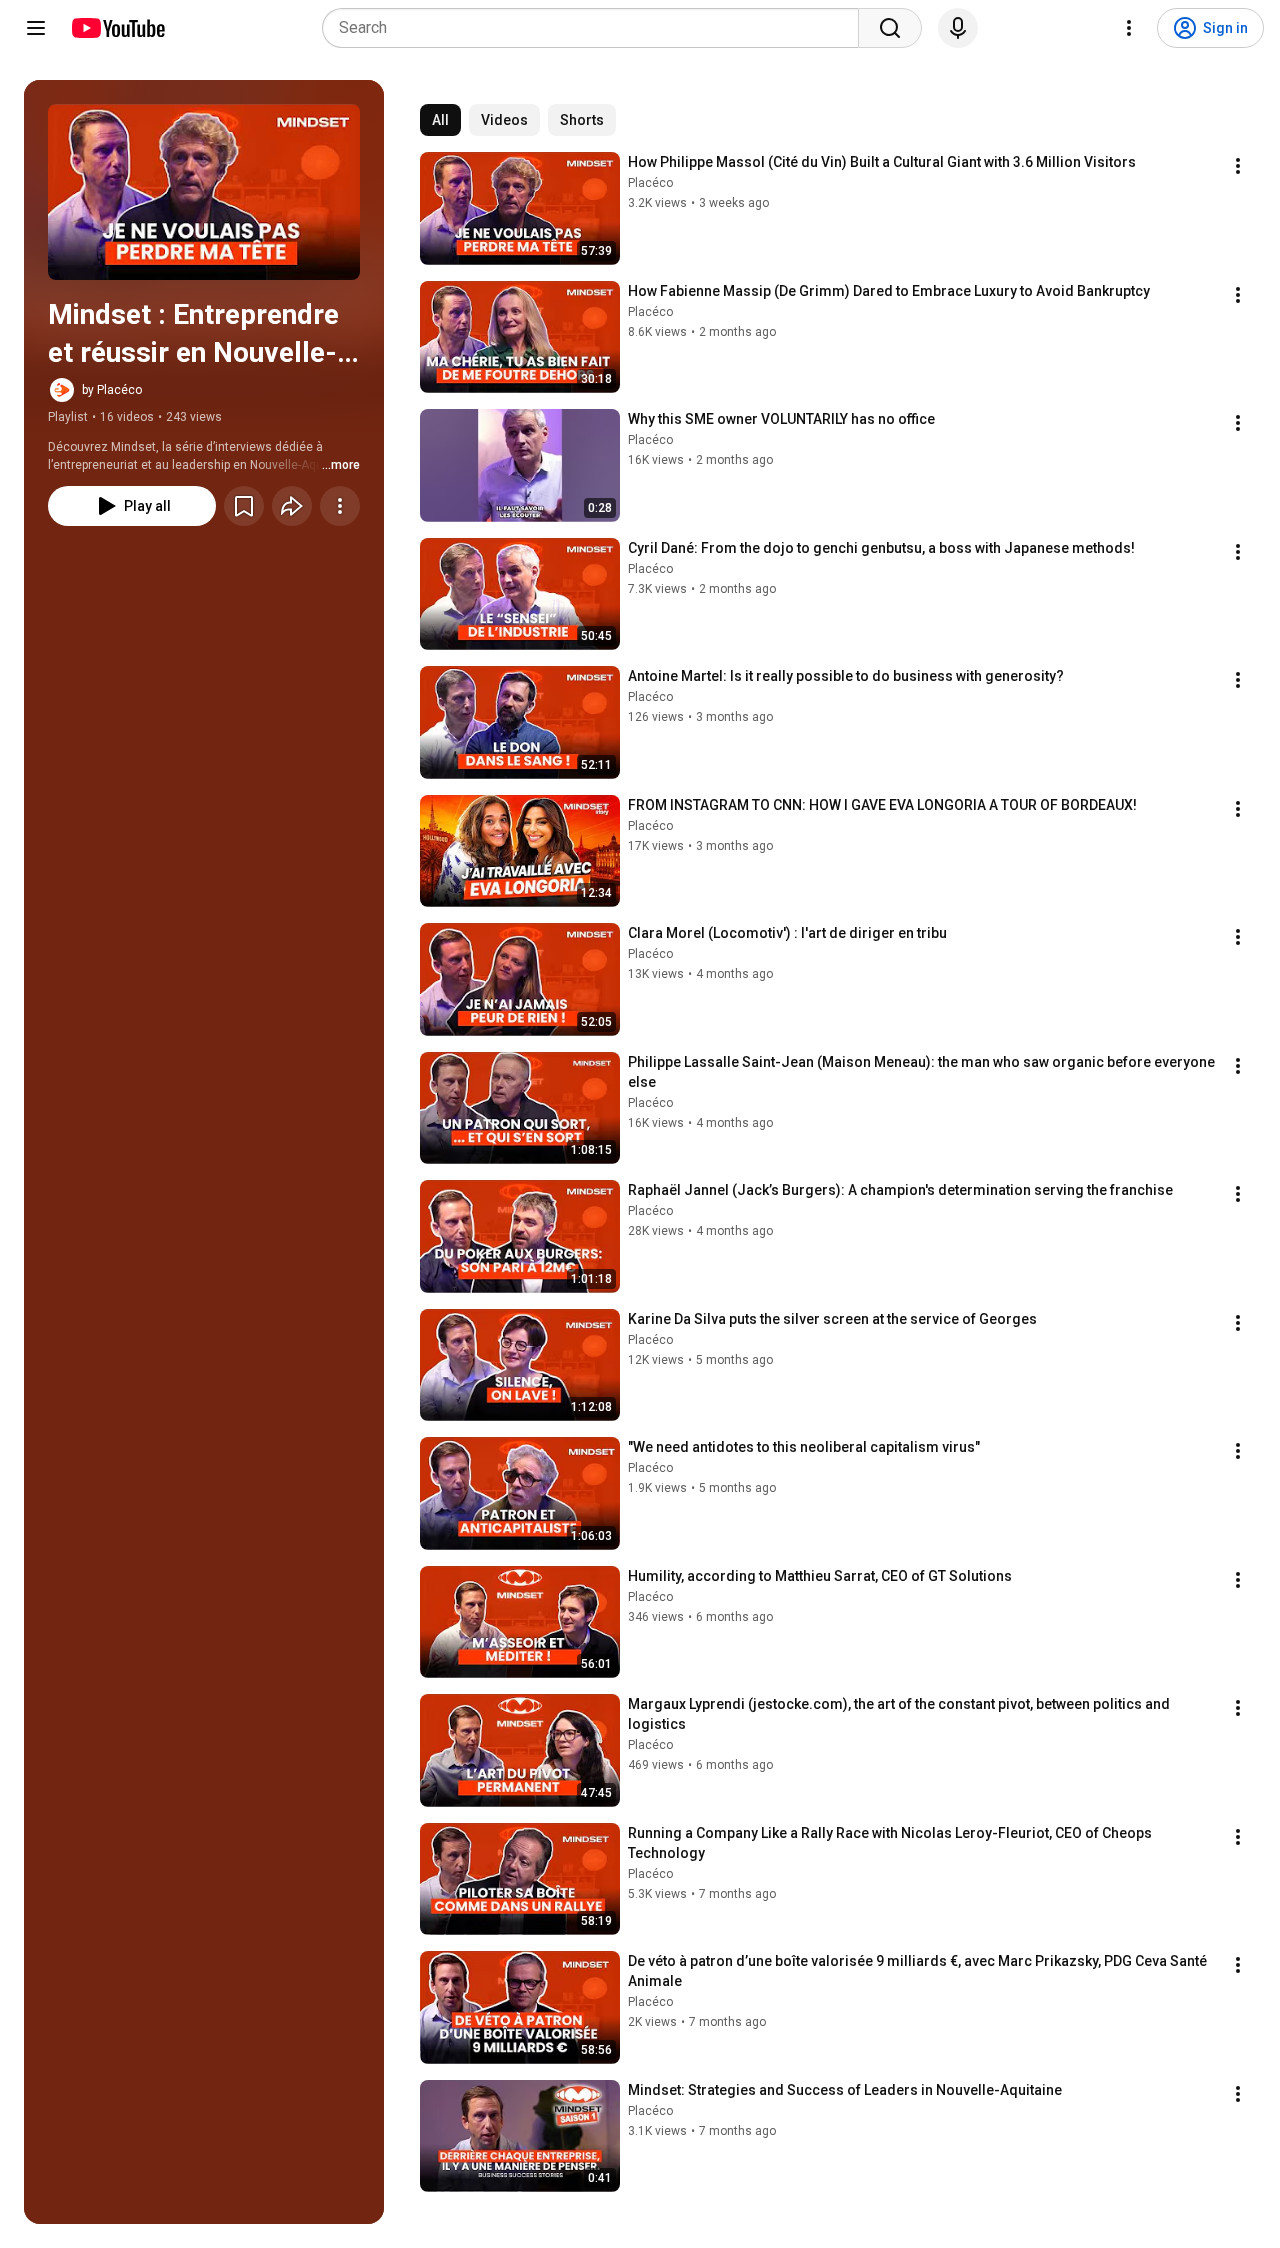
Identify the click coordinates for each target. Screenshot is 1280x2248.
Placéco (650, 183)
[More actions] (340, 506)
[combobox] (596, 28)
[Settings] (1129, 28)
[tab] (440, 120)
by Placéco (112, 390)
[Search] (890, 28)
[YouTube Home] (117, 28)
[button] (204, 192)
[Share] (292, 506)
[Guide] (36, 28)
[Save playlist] (244, 506)
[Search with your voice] (958, 28)
